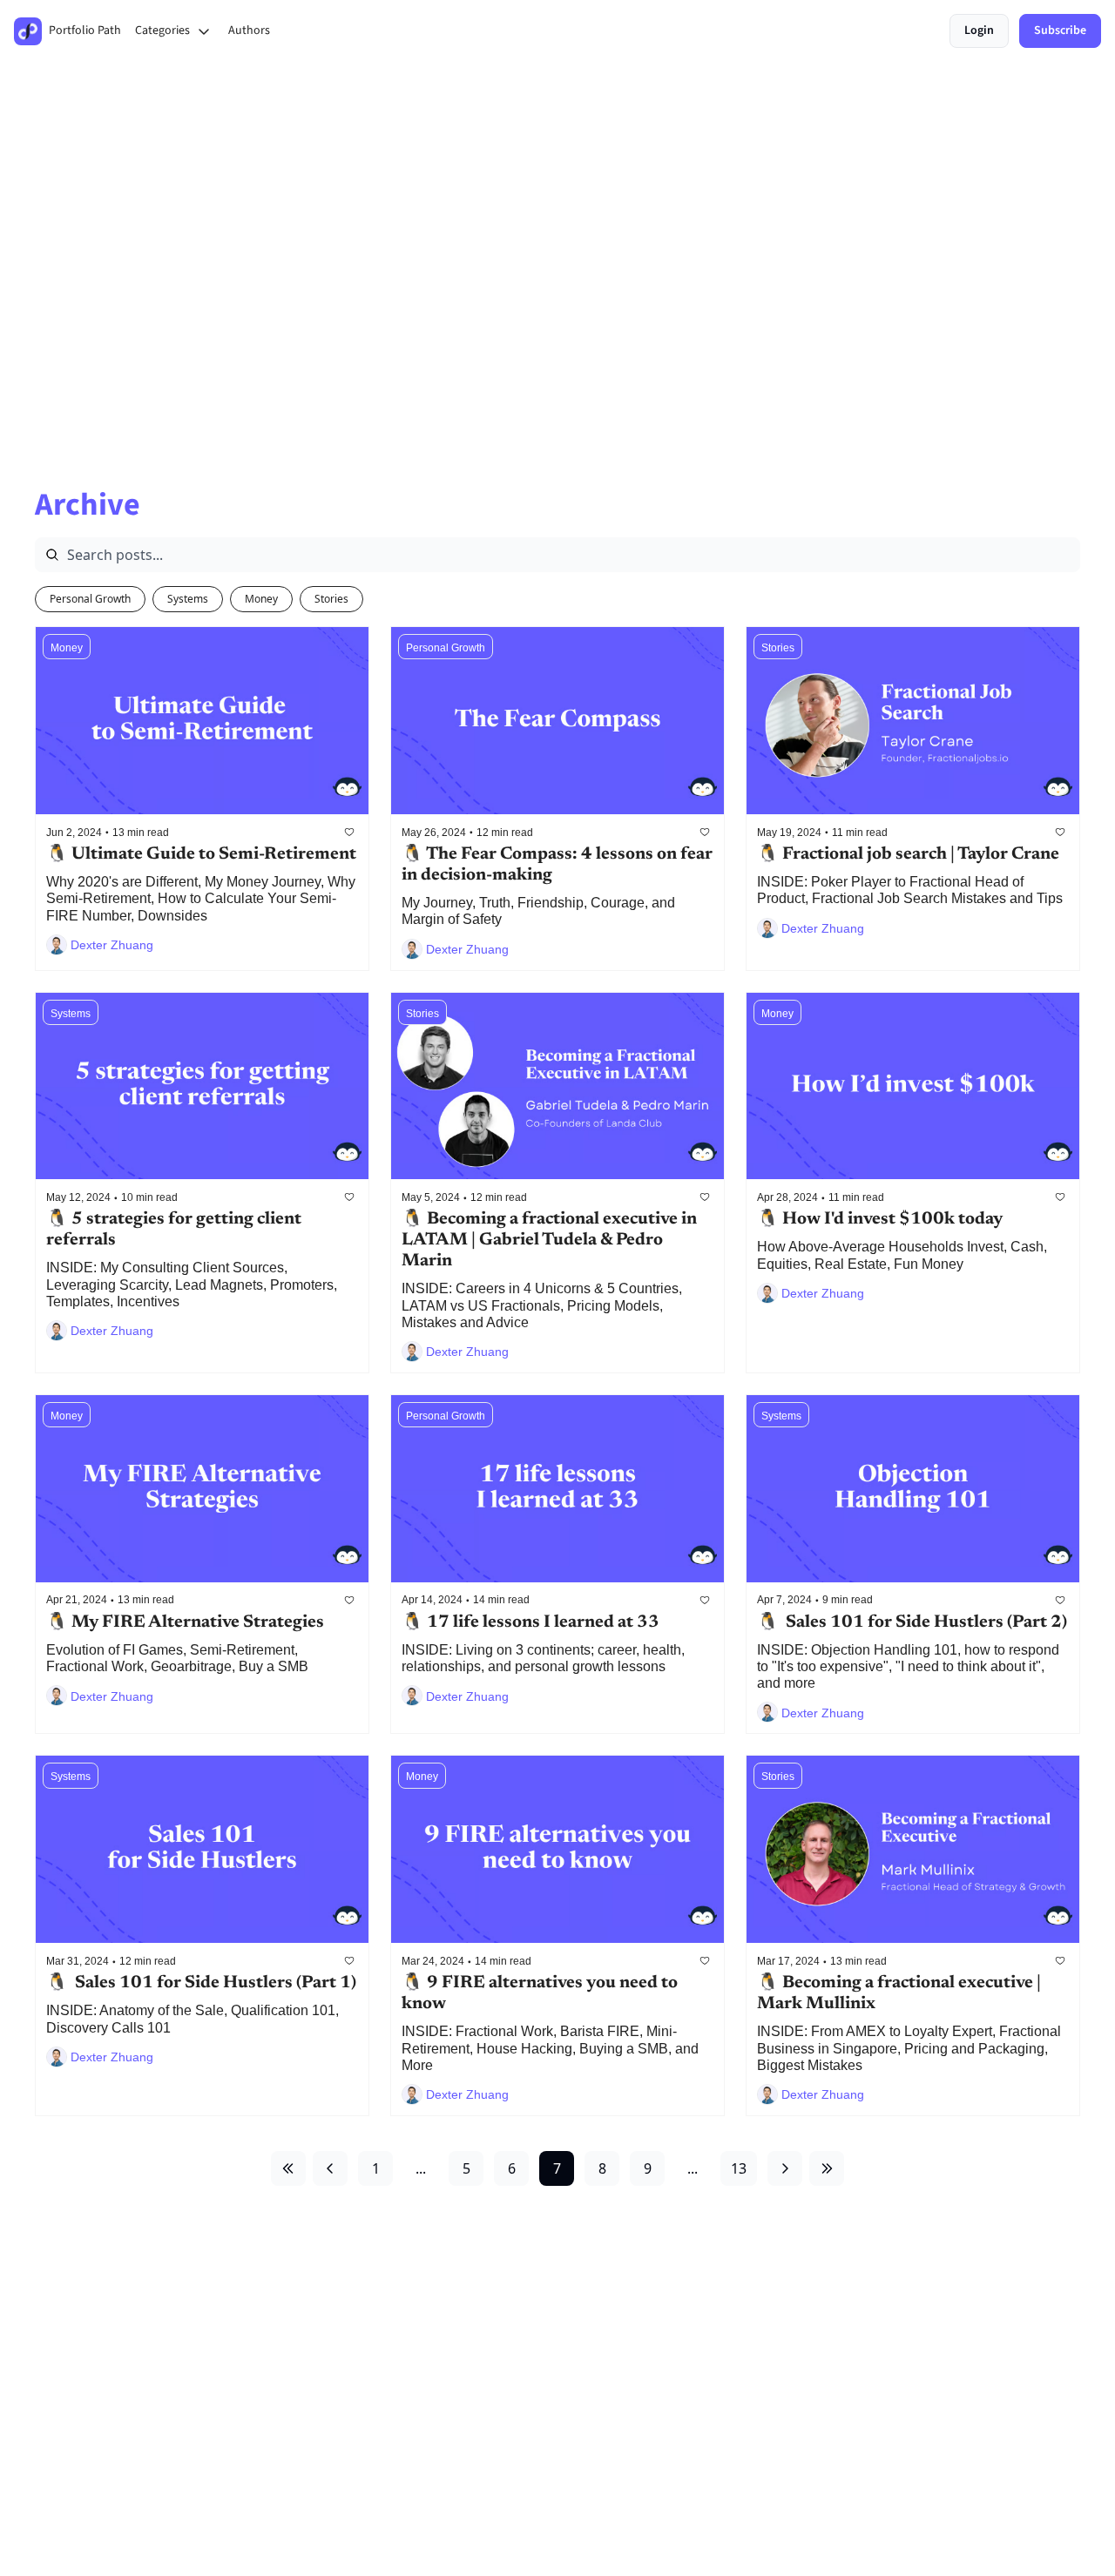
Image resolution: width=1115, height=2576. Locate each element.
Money (261, 599)
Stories (331, 599)
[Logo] (28, 31)
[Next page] (785, 2168)
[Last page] (827, 2168)
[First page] (288, 2168)
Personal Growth (90, 599)
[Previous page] (330, 2168)
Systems (188, 599)
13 (739, 2168)
